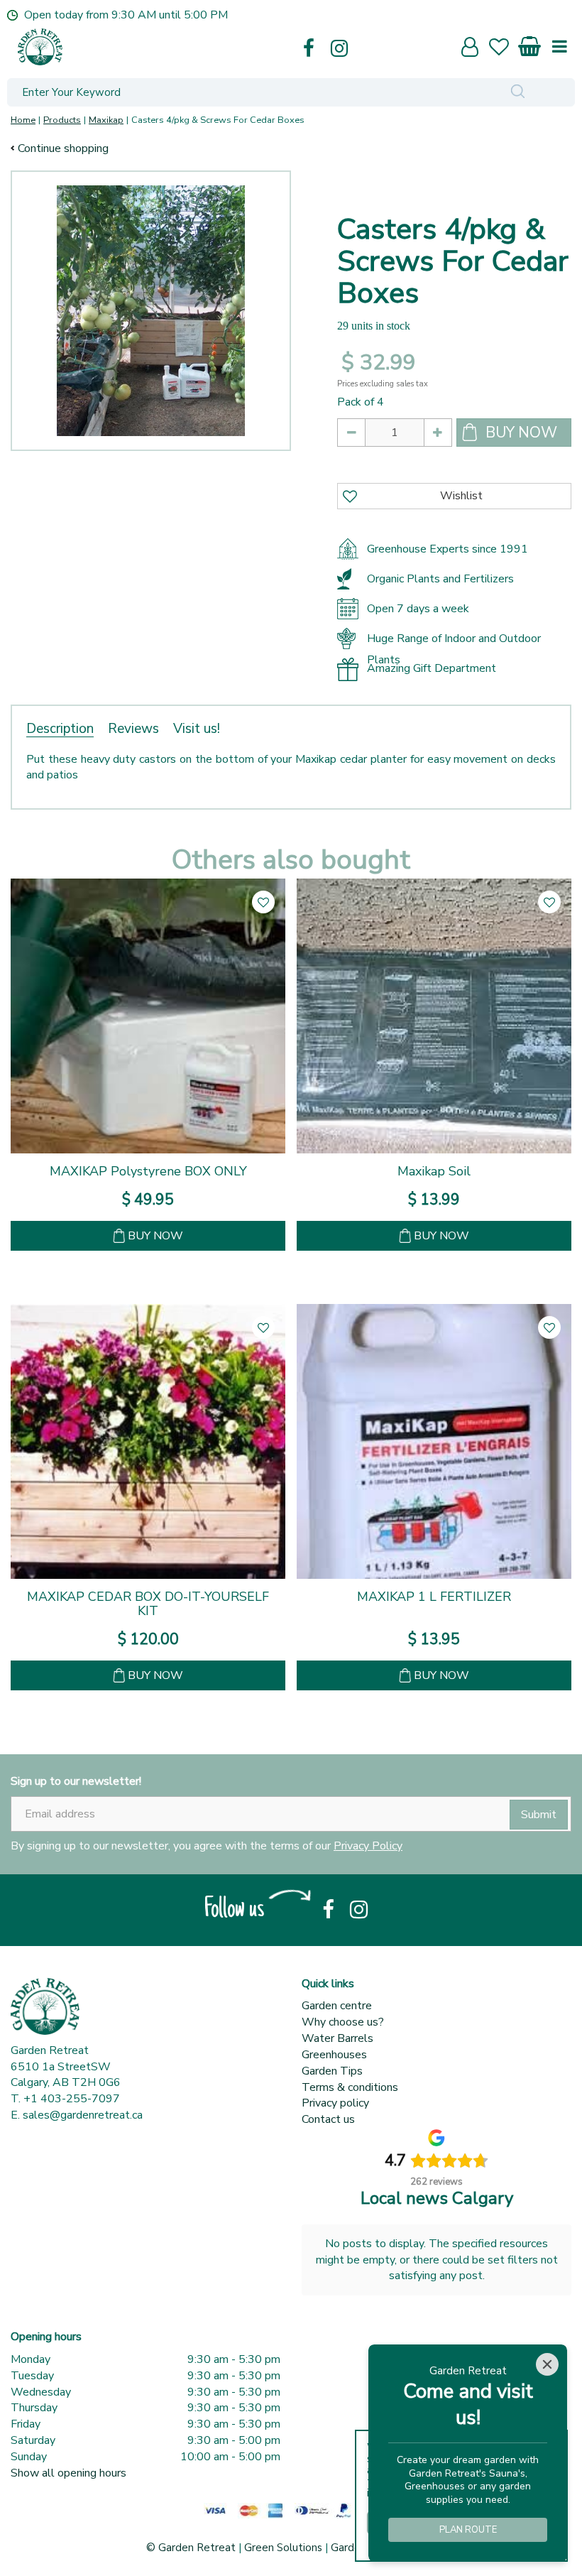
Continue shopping (63, 148)
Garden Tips (332, 2071)
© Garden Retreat (192, 2548)
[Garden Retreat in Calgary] (160, 47)
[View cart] (530, 44)
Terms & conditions (350, 2087)
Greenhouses (334, 2055)
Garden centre (337, 2006)
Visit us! (197, 729)
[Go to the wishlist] (505, 49)
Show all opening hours (68, 2473)
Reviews (133, 729)
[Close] (547, 2364)
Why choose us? (343, 2022)
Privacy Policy (368, 1846)
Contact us (328, 2119)
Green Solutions (283, 2548)
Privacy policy (335, 2103)
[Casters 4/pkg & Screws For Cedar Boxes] (151, 311)
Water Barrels (337, 2038)
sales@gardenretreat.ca (83, 2115)
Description (60, 729)
